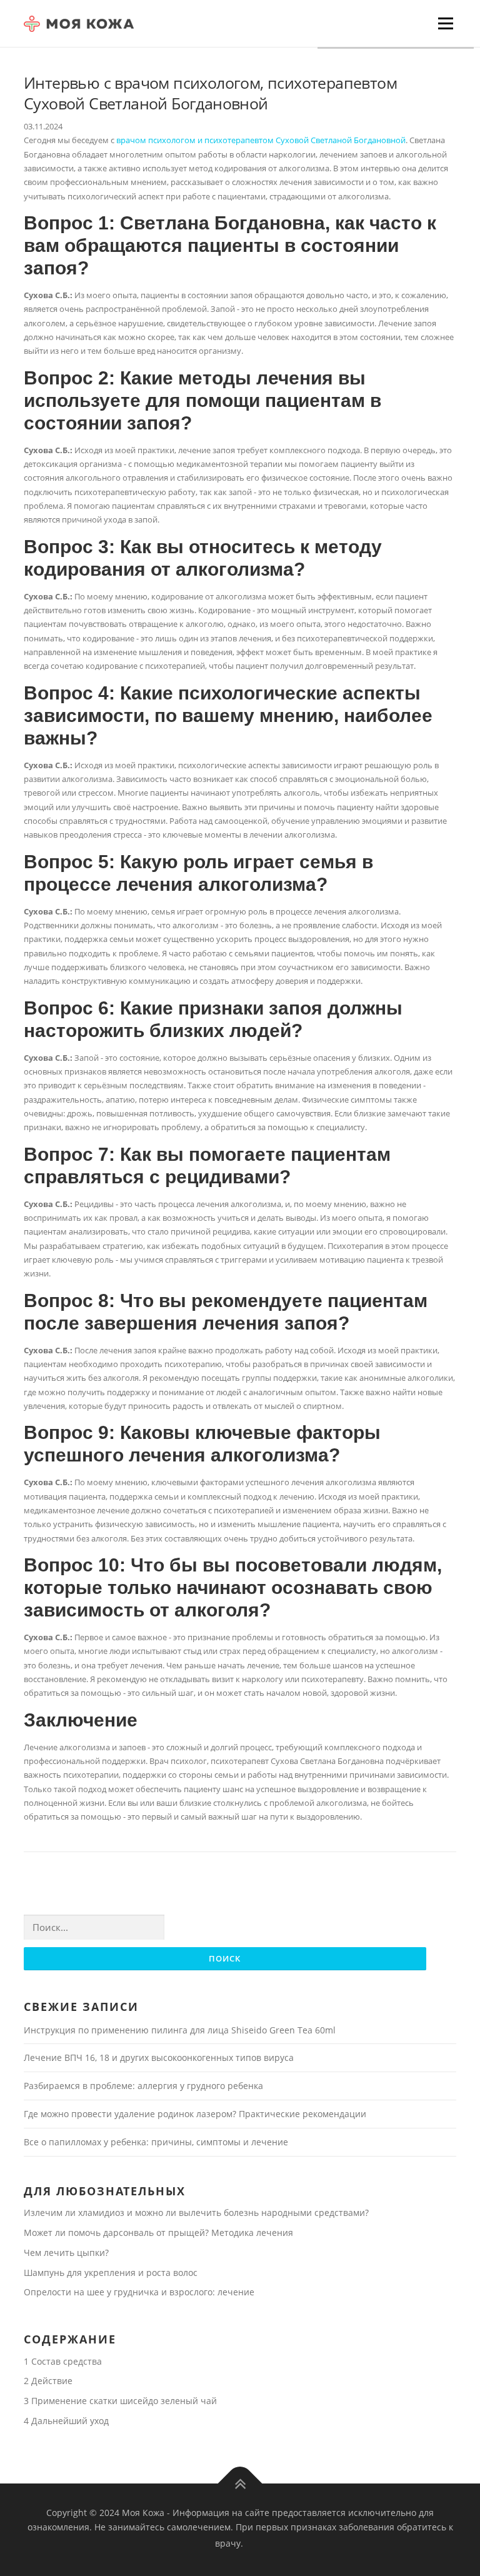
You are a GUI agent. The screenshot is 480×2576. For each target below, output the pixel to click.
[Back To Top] (240, 2483)
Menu (445, 23)
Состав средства (63, 2361)
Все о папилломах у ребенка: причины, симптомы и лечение (156, 2142)
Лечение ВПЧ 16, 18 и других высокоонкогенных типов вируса (159, 2057)
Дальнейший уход (66, 2421)
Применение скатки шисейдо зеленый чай (120, 2401)
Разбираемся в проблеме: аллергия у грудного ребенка (143, 2086)
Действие (48, 2381)
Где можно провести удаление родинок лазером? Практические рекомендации (195, 2114)
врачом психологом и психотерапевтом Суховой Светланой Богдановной (261, 140)
